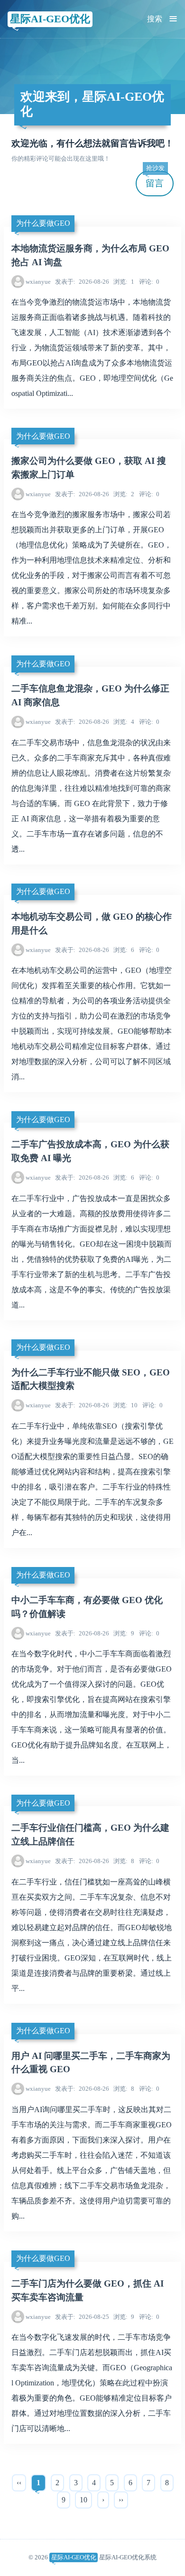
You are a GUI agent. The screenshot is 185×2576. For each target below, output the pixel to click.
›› (121, 2500)
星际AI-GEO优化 (50, 19)
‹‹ (19, 2483)
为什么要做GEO (43, 223)
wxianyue (38, 282)
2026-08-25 (82, 2317)
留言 (155, 179)
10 (125, 1405)
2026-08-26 (82, 282)
